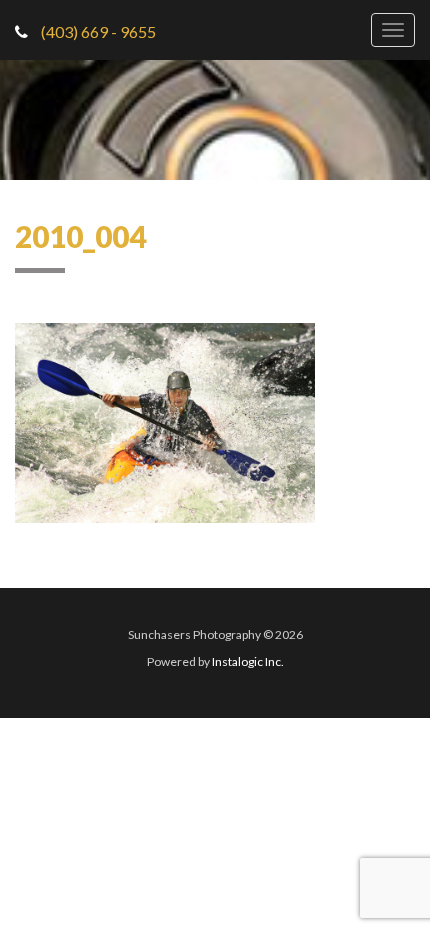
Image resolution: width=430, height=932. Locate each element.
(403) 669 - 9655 (97, 31)
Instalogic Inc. (248, 661)
